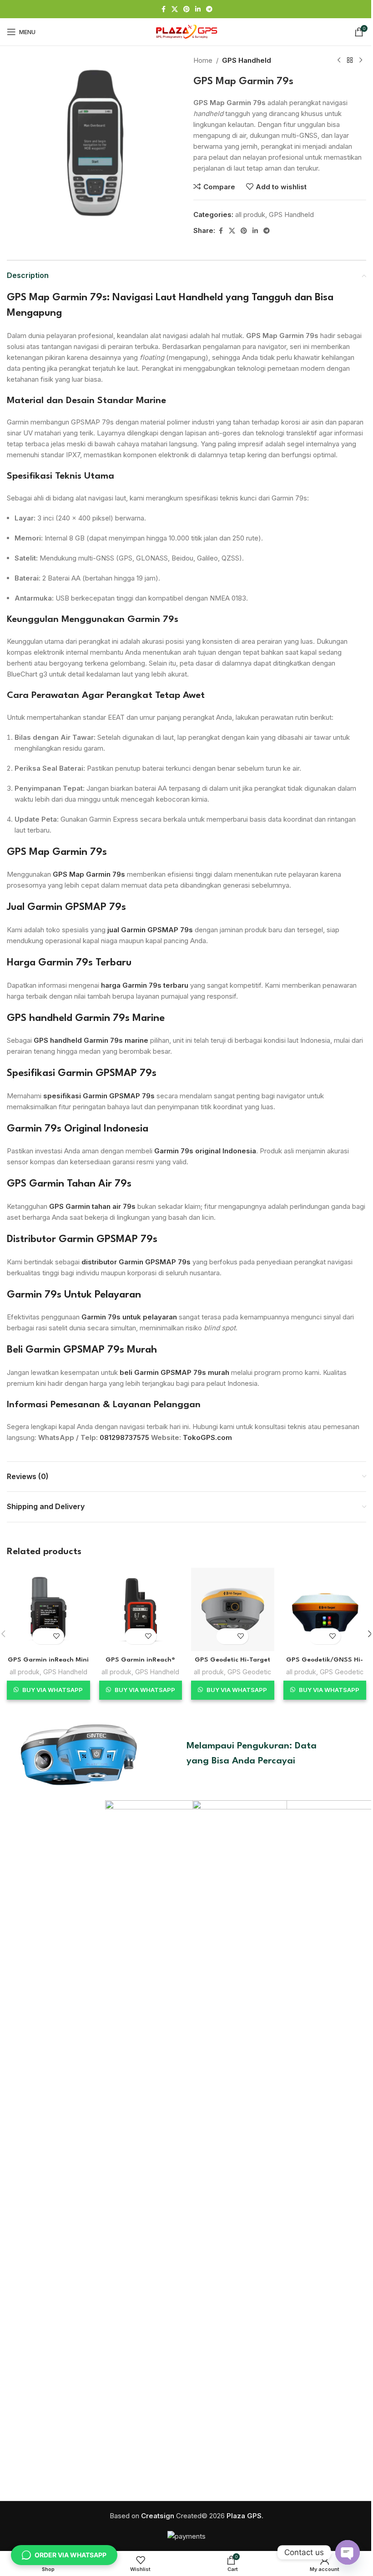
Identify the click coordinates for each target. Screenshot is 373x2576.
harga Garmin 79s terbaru (145, 985)
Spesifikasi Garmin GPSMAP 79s (82, 1073)
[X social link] (175, 9)
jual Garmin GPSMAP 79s (150, 930)
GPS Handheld (247, 60)
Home (203, 60)
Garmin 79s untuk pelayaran (129, 1317)
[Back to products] (350, 61)
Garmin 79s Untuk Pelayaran (74, 1295)
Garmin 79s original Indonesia (205, 1151)
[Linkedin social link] (198, 9)
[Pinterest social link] (186, 9)
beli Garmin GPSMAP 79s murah (174, 1372)
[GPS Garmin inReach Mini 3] (48, 1609)
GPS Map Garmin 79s (57, 852)
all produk (250, 215)
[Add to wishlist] (56, 1636)
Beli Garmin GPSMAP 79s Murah (82, 1350)
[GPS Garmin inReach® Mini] (141, 1609)
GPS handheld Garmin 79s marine (91, 1040)
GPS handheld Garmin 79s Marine (86, 1018)
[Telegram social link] (209, 9)
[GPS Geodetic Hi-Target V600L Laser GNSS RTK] (233, 1609)
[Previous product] (339, 61)
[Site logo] (186, 31)
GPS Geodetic (249, 1672)
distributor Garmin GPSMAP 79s (136, 1262)
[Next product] (361, 61)
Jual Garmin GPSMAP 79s (66, 907)
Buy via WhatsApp (53, 1690)
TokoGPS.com (207, 1437)
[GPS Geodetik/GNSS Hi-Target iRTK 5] (325, 1609)
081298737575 (124, 1437)
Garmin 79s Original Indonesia (78, 1129)
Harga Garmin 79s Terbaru (69, 963)
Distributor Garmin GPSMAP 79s (82, 1239)
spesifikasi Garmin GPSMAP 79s (99, 1096)
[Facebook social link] (163, 9)
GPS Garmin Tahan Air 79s (69, 1184)
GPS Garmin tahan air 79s (92, 1206)
